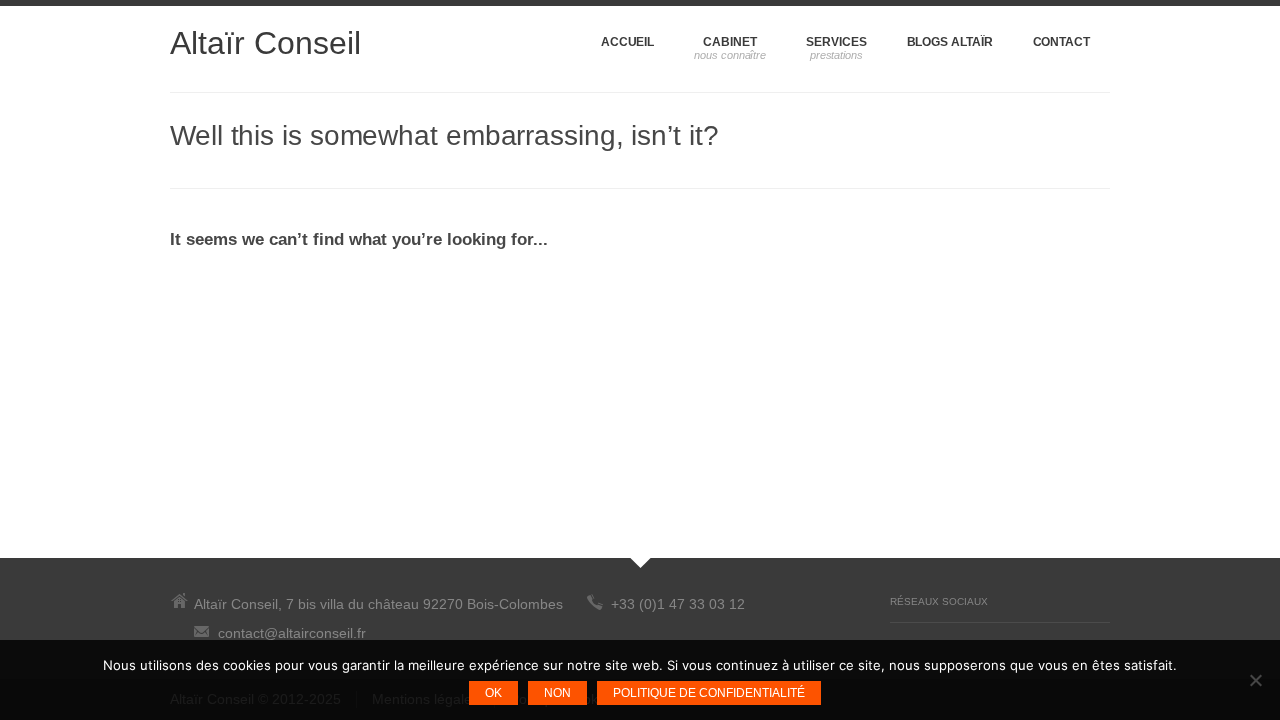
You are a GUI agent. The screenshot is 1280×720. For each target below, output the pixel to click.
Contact (1061, 42)
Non (557, 693)
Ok (493, 693)
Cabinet (729, 42)
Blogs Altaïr (950, 42)
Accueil (627, 42)
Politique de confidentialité (709, 693)
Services (836, 42)
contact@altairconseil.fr (292, 633)
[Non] (1255, 680)
